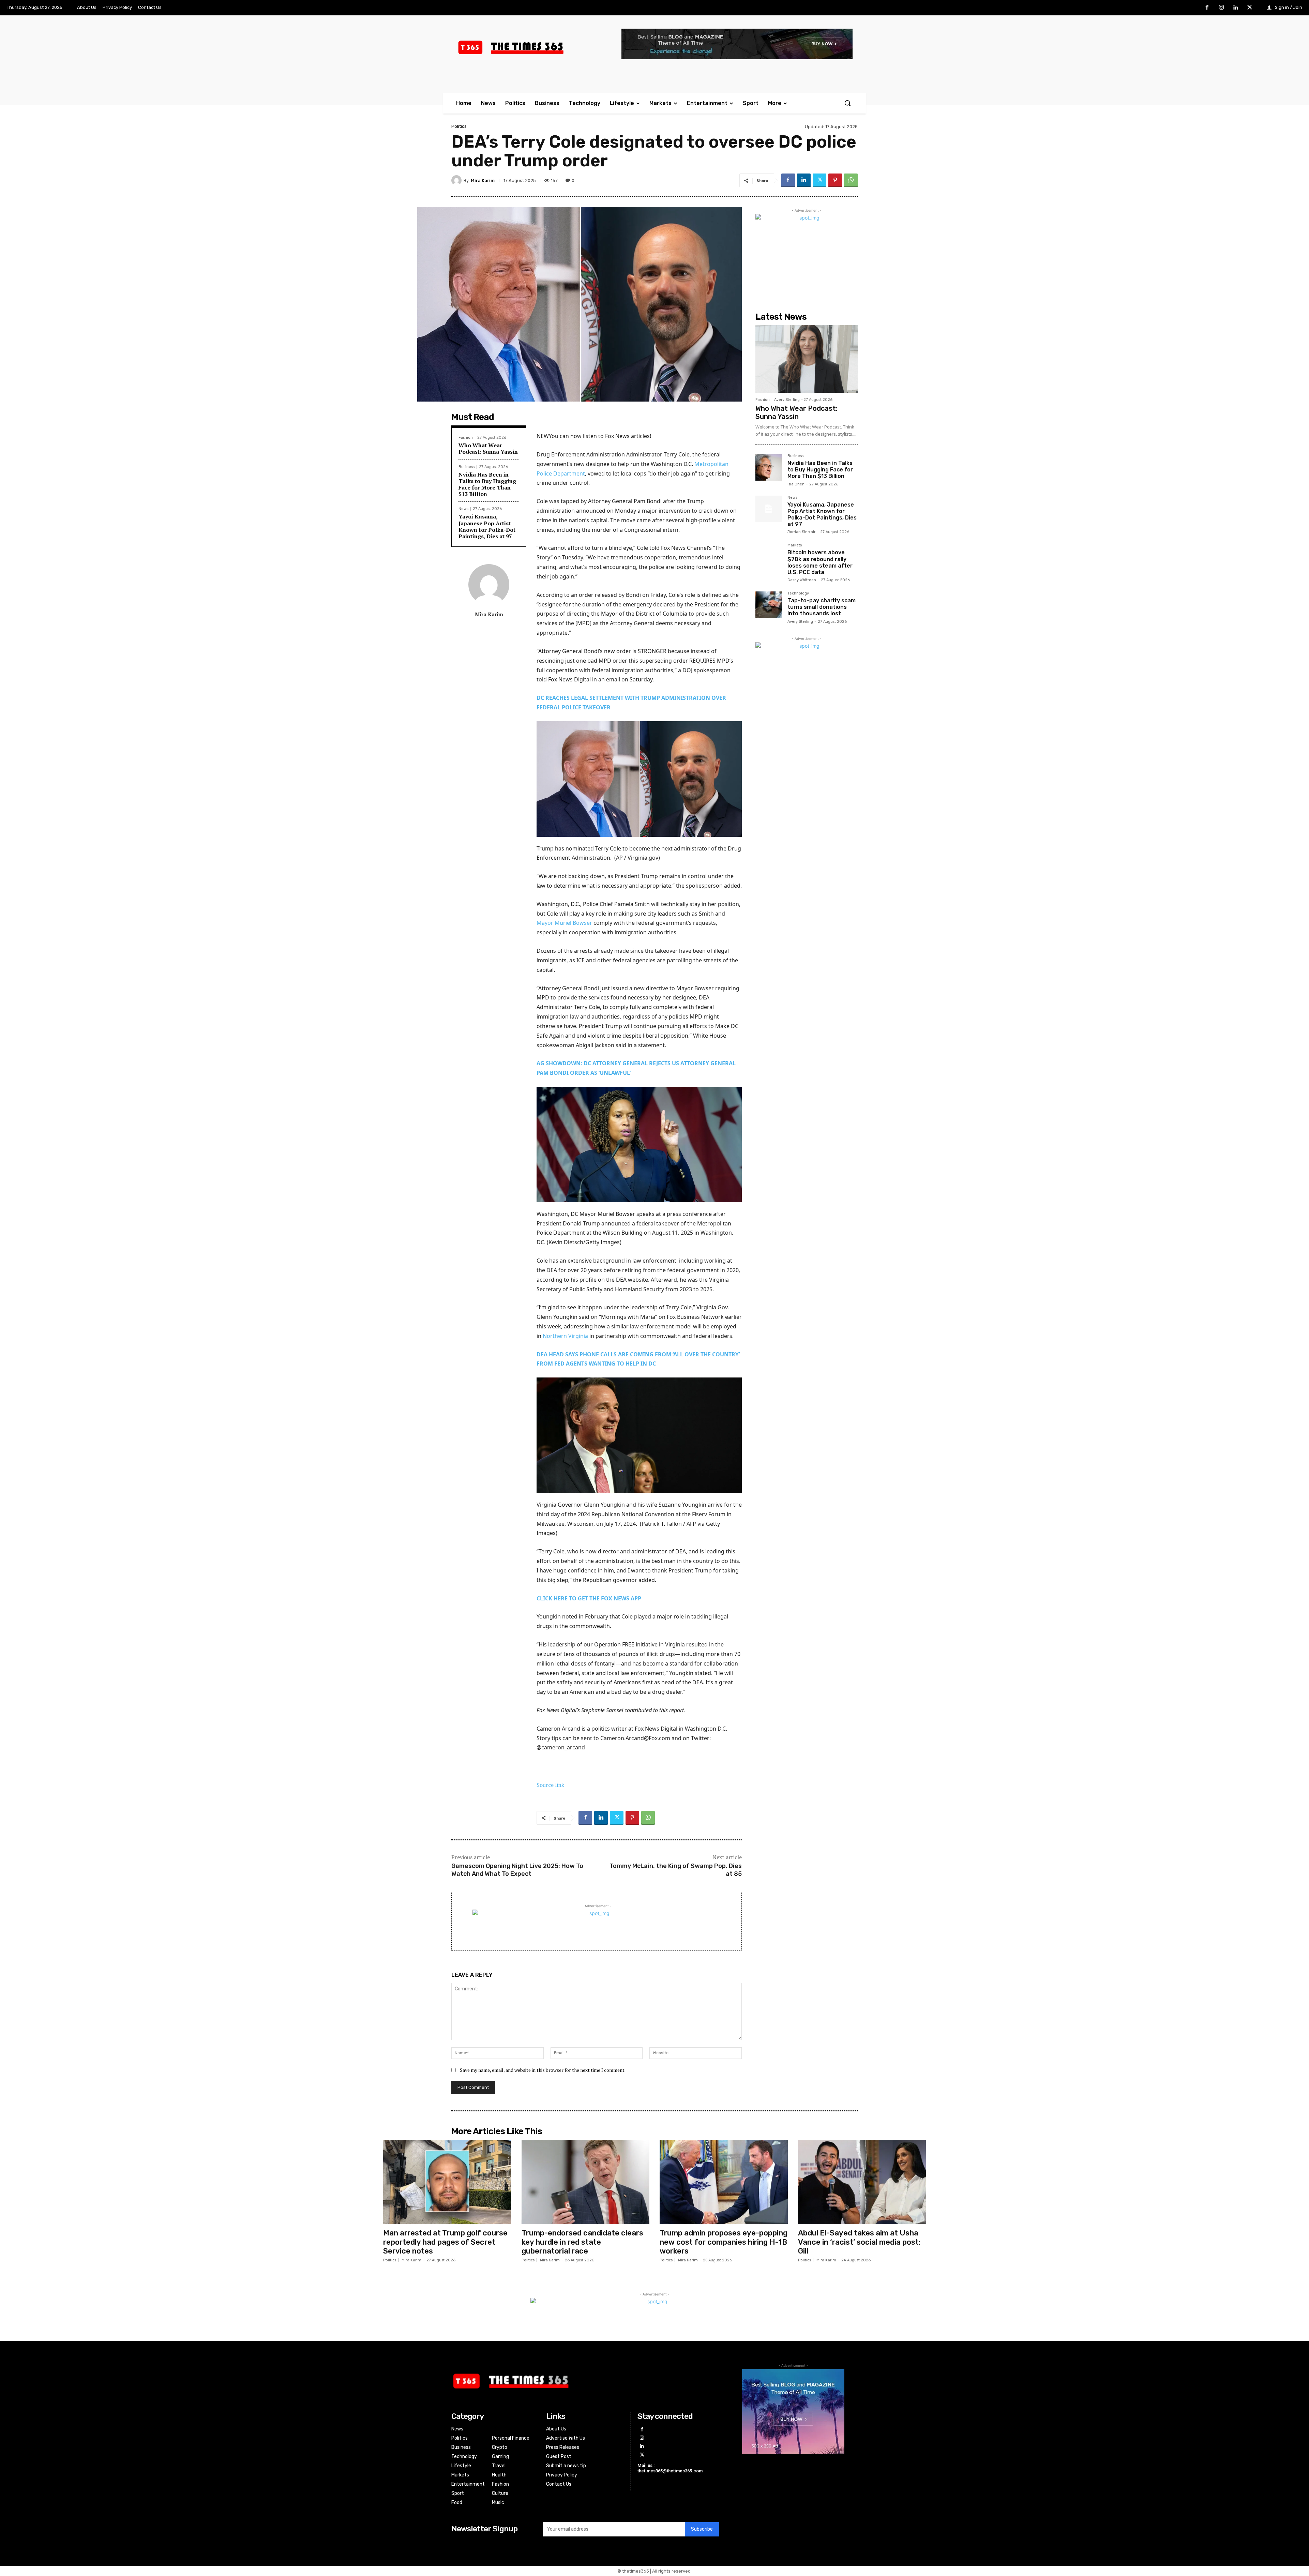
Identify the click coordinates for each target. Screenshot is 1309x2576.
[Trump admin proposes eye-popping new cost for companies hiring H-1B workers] (724, 2182)
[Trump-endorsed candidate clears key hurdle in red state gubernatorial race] (586, 2182)
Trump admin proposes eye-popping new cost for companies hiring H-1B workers (724, 2242)
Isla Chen (796, 484)
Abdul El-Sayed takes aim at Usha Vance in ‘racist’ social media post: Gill (859, 2242)
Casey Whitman (802, 580)
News (463, 509)
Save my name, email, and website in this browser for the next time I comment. (543, 2070)
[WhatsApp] (851, 180)
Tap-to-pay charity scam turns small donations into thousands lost (822, 607)
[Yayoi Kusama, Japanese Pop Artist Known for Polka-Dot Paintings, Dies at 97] (769, 509)
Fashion (466, 438)
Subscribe (702, 2529)
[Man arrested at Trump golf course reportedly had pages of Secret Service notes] (447, 2182)
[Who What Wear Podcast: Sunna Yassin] (807, 359)
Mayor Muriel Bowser (564, 923)
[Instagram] (1221, 8)
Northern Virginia (565, 1336)
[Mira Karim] (457, 180)
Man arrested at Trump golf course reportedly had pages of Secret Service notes (445, 2242)
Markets (795, 545)
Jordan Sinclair (801, 532)
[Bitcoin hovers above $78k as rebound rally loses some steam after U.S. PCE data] (769, 557)
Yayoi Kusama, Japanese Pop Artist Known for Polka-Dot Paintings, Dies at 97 (487, 526)
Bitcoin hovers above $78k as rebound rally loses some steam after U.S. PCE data (820, 562)
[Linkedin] (1236, 8)
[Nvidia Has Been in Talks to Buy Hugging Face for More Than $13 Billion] (769, 467)
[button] (847, 103)
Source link (550, 1785)
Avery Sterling (787, 400)
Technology (798, 593)
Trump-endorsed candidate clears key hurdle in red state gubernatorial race (582, 2242)
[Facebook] (1207, 8)
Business (467, 467)
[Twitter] (1250, 8)
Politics (459, 126)
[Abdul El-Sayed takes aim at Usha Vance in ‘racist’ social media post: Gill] (862, 2182)
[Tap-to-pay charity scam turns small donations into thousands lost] (769, 605)
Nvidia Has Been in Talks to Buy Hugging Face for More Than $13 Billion (487, 484)
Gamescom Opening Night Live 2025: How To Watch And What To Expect (517, 1870)
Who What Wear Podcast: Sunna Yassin (488, 448)
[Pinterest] (835, 180)
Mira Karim (483, 180)
